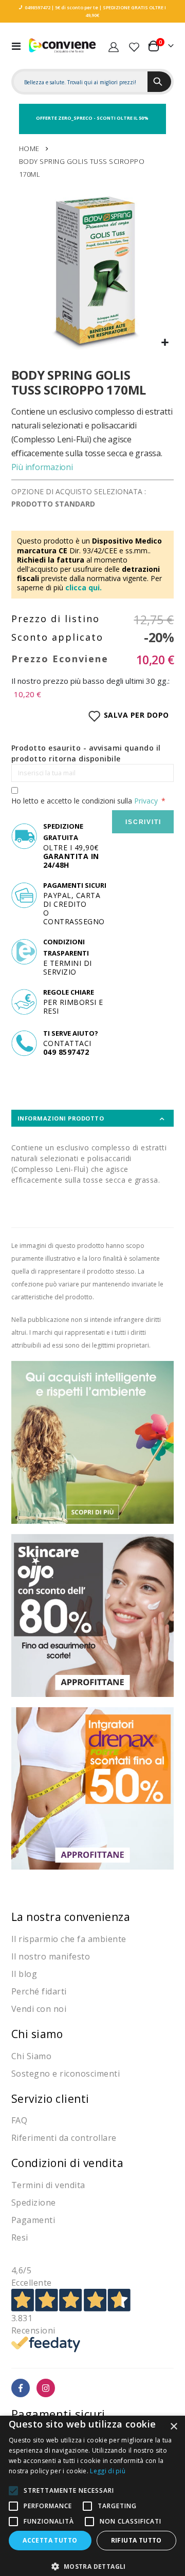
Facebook (21, 2388)
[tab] (93, 1118)
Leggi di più (108, 2471)
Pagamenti (33, 2220)
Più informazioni (42, 467)
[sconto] (93, 1614)
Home (29, 148)
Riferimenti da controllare (64, 2138)
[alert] (92, 2496)
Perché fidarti (39, 1991)
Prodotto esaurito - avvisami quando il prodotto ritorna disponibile (86, 753)
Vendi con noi (39, 2009)
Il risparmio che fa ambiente (69, 1939)
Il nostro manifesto (51, 1956)
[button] (165, 343)
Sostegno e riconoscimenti (66, 2074)
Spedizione (34, 2202)
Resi (20, 2237)
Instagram (46, 2388)
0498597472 (38, 7)
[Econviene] (63, 46)
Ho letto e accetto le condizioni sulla (85, 801)
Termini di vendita (48, 2185)
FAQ (20, 2120)
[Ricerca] (159, 82)
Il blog (24, 1974)
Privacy (146, 801)
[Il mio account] (114, 46)
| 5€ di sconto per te (74, 7)
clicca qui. (84, 587)
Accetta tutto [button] (50, 2540)
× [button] (173, 2427)
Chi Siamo (32, 2056)
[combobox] (81, 82)
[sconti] (93, 1788)
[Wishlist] (134, 46)
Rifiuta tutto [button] (136, 2540)
